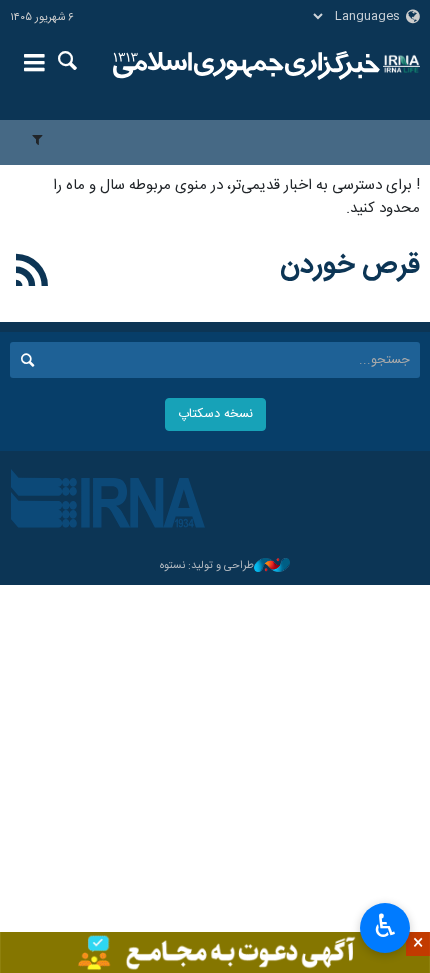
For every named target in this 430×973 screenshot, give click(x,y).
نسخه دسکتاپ (215, 414)
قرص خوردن (350, 266)
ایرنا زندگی (246, 65)
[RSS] (32, 274)
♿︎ (385, 926)
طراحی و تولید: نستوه (207, 566)
